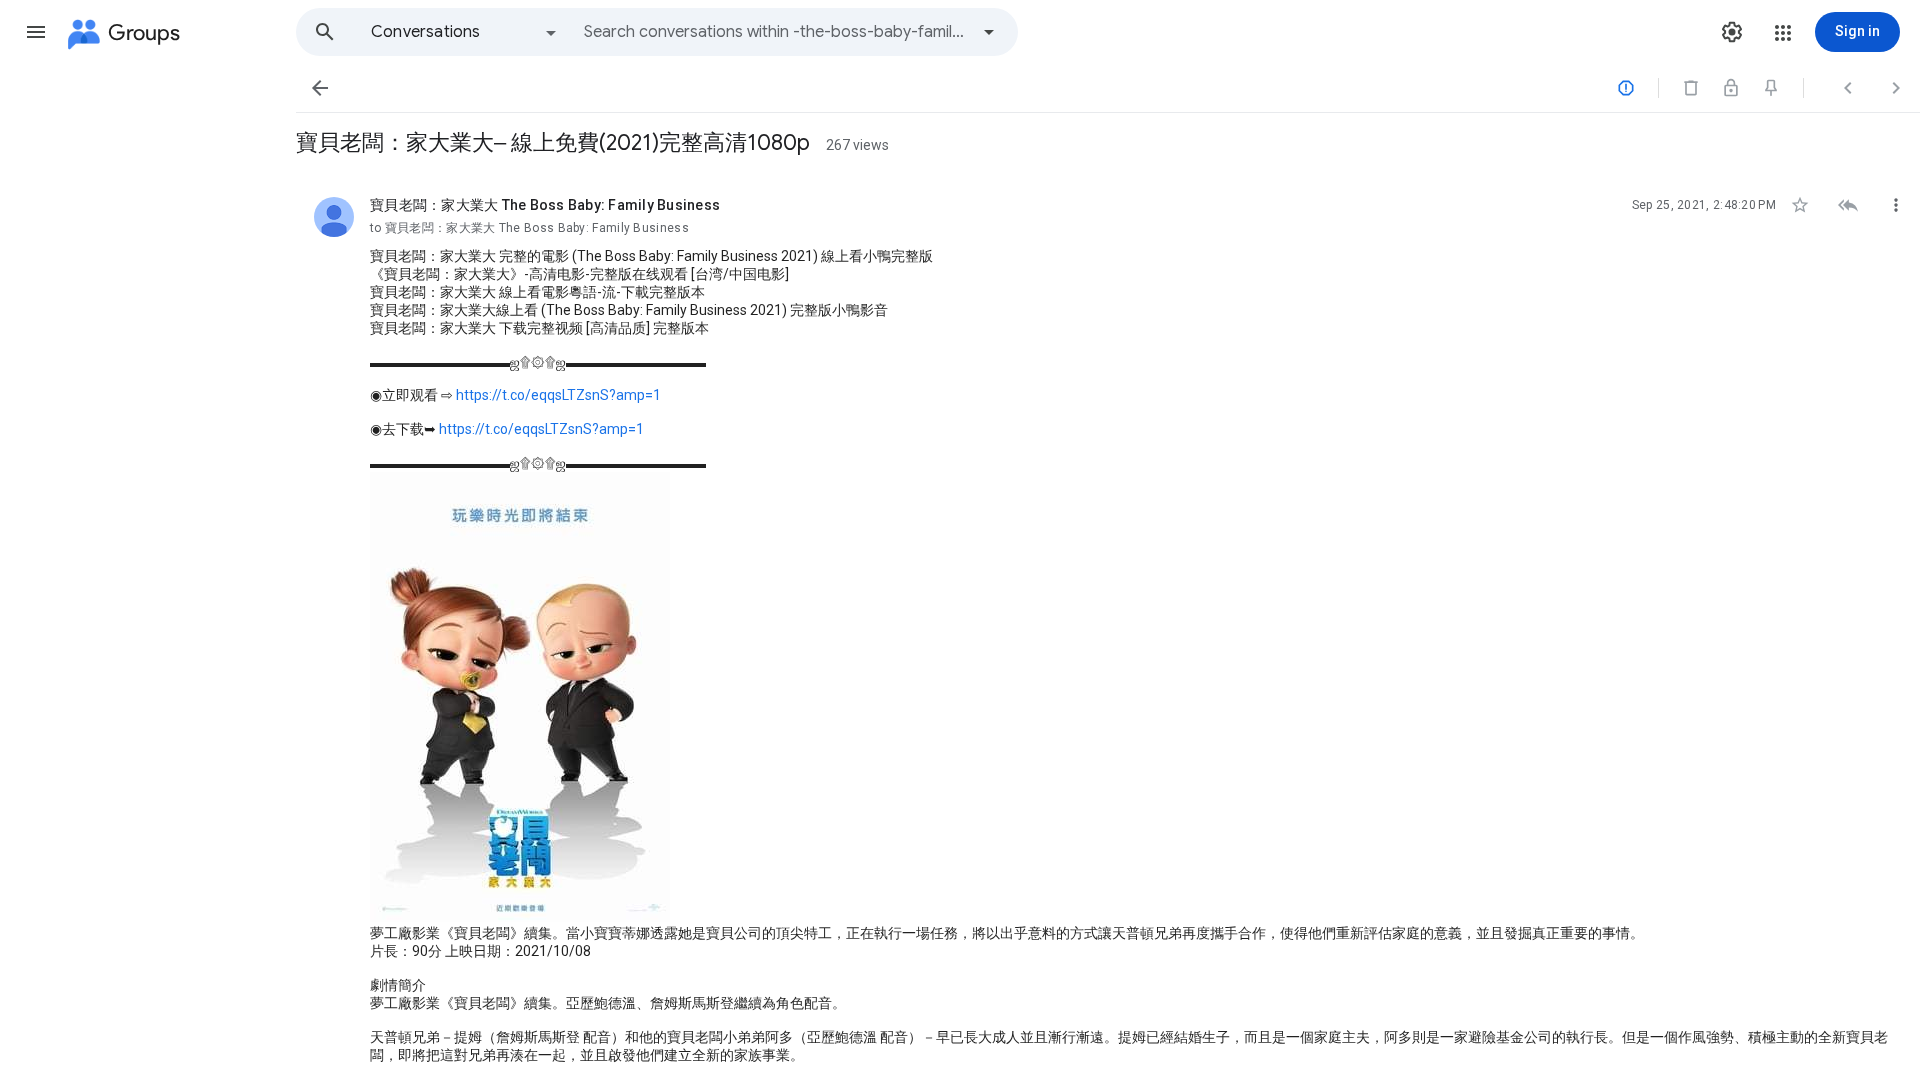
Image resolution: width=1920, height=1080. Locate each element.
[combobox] (776, 32)
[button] (36, 32)
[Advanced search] (989, 32)
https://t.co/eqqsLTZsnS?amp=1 (558, 395)
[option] (465, 32)
